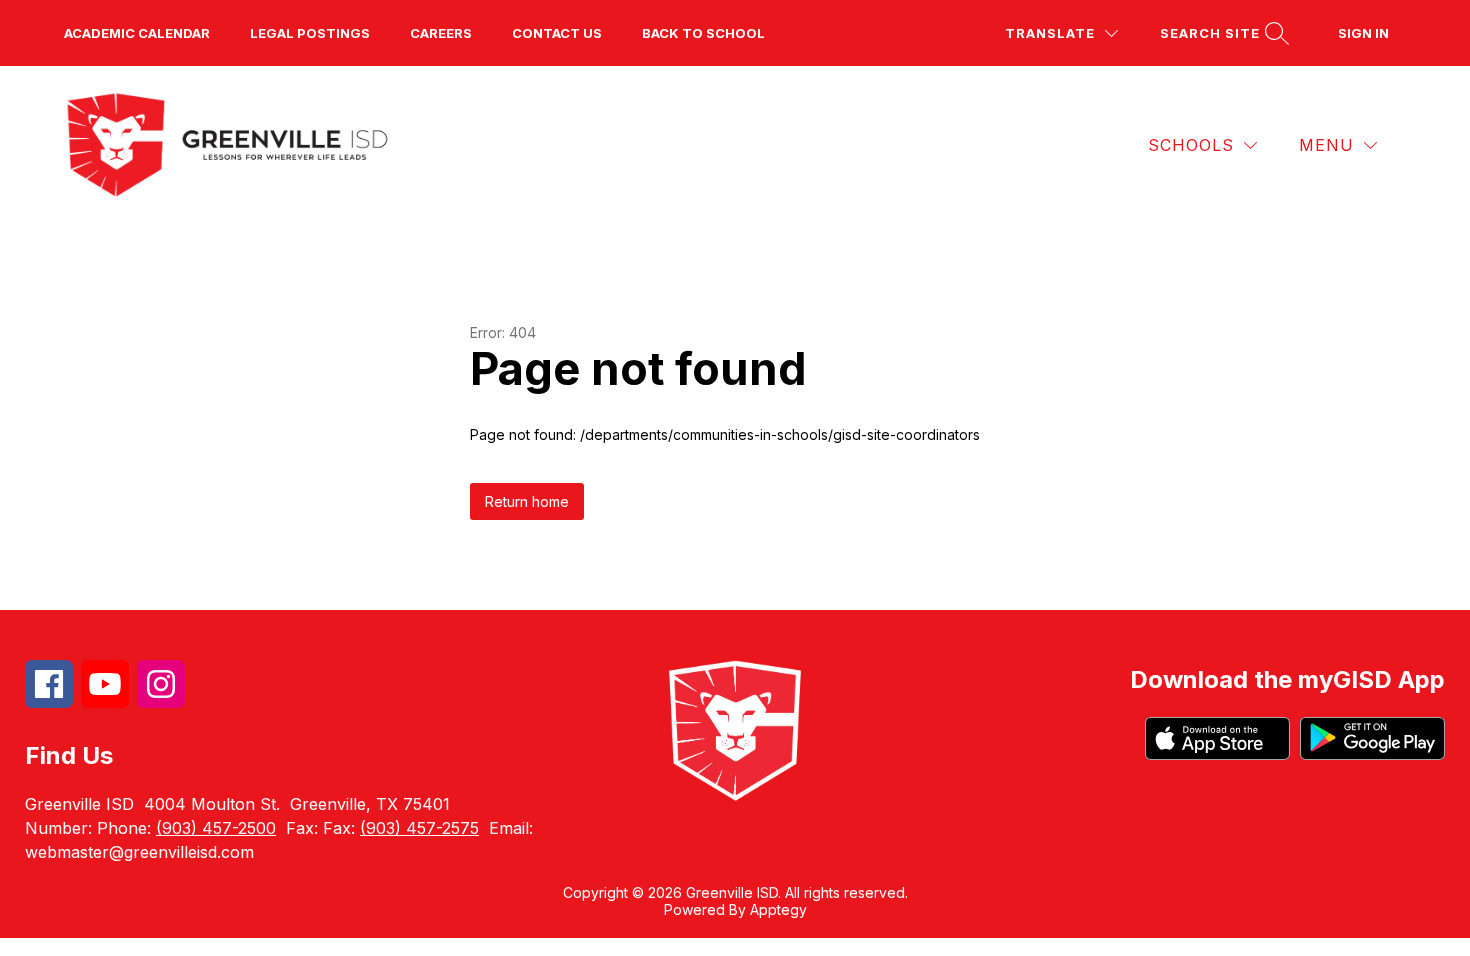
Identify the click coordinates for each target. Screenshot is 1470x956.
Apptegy (778, 909)
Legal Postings (310, 33)
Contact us (557, 33)
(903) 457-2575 (419, 828)
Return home (527, 501)
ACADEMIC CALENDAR (137, 33)
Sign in (1363, 33)
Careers (441, 33)
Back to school (703, 33)
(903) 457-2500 (216, 828)
